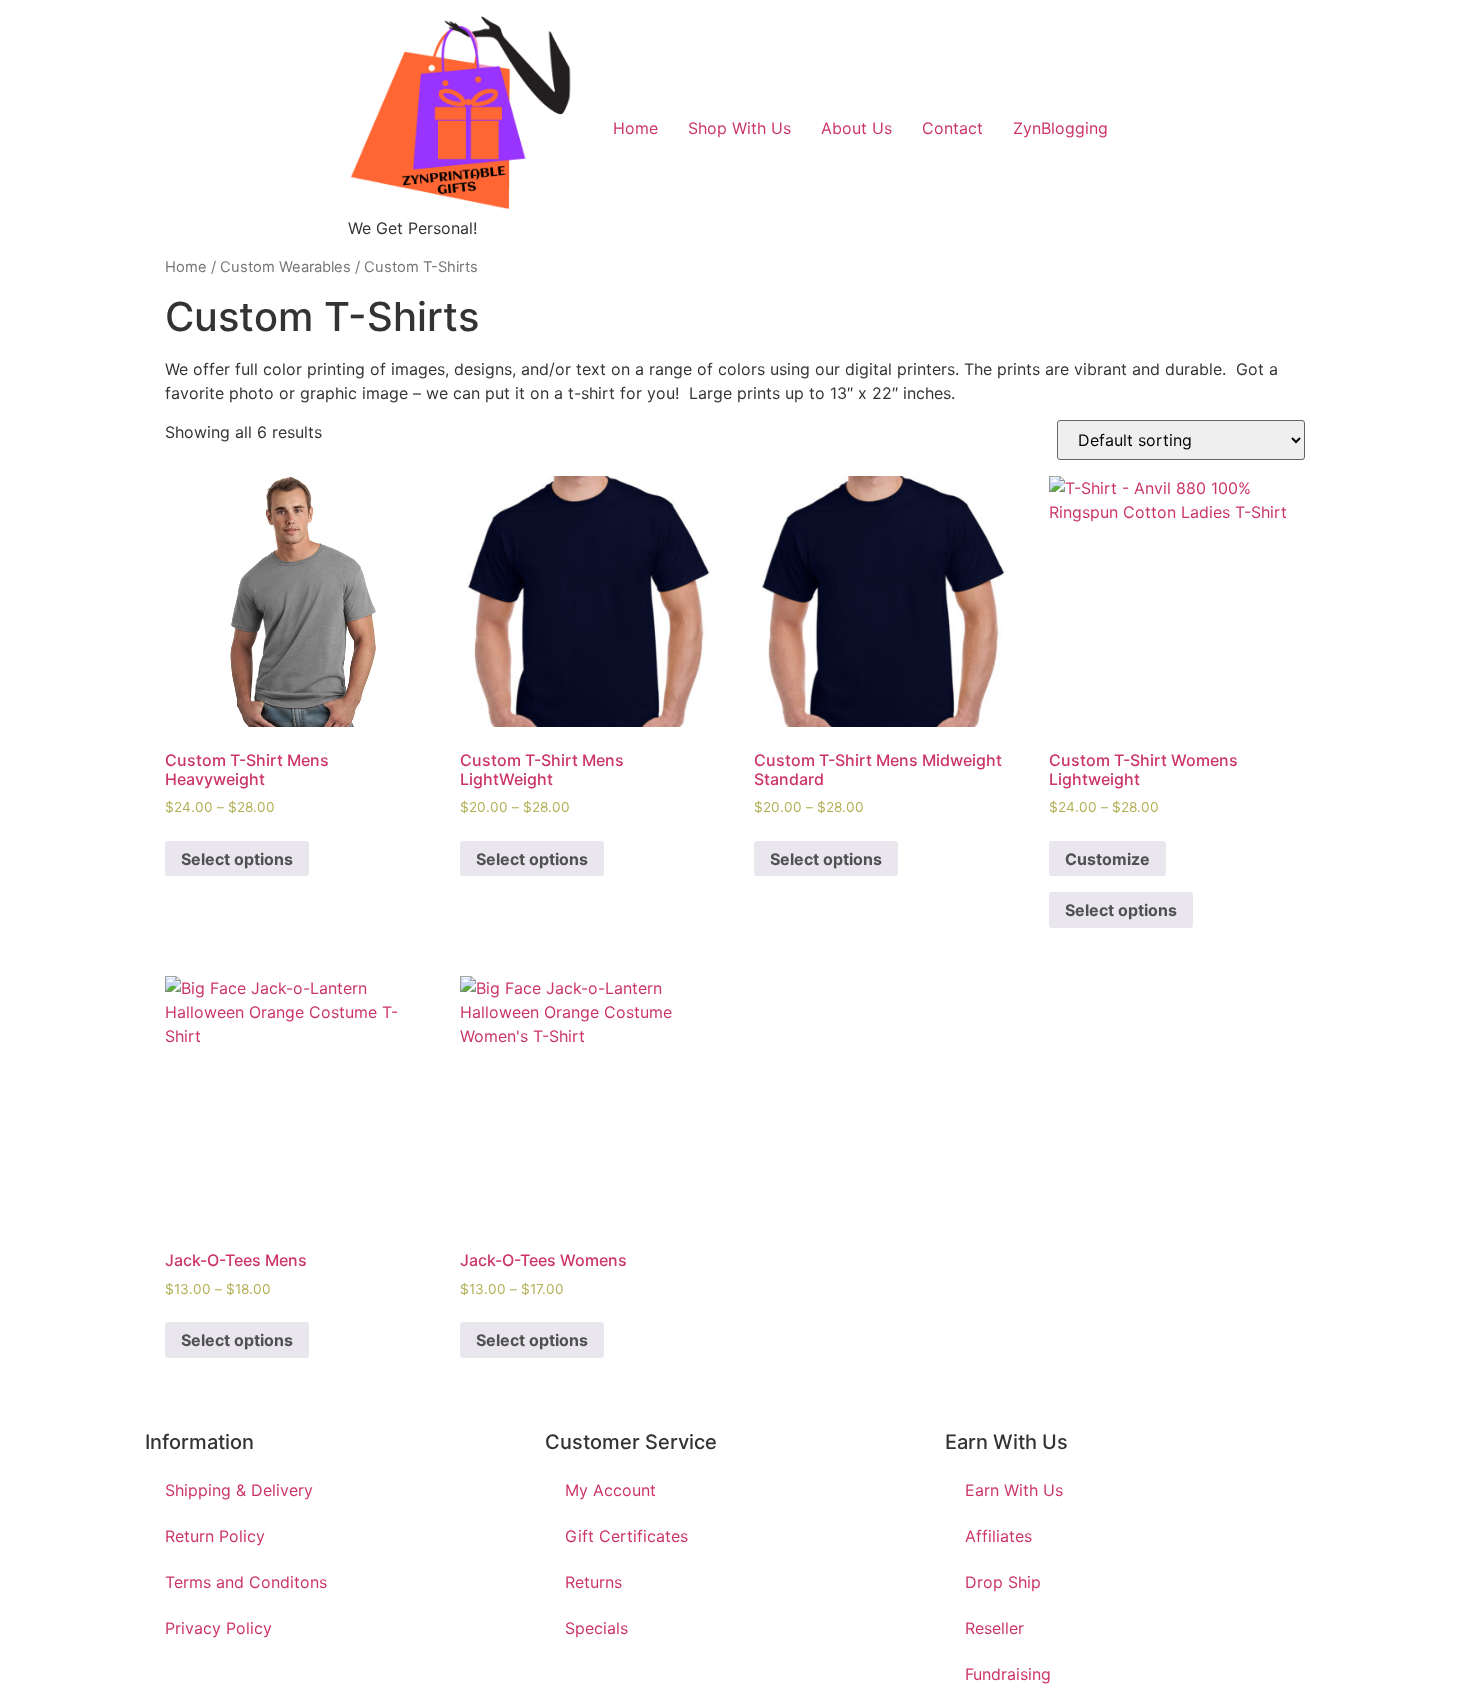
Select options (237, 859)
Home (635, 128)
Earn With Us (1014, 1490)
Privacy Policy (218, 1628)
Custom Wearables (285, 267)
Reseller (994, 1628)
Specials (596, 1628)
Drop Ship (1003, 1582)
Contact (952, 128)
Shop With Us (739, 128)
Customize (1107, 859)
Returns (593, 1582)
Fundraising (1008, 1674)
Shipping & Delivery (239, 1490)
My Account (610, 1490)
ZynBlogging (1060, 128)
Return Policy (215, 1536)
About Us (856, 128)
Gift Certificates (626, 1536)
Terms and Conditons (246, 1582)
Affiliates (998, 1536)
